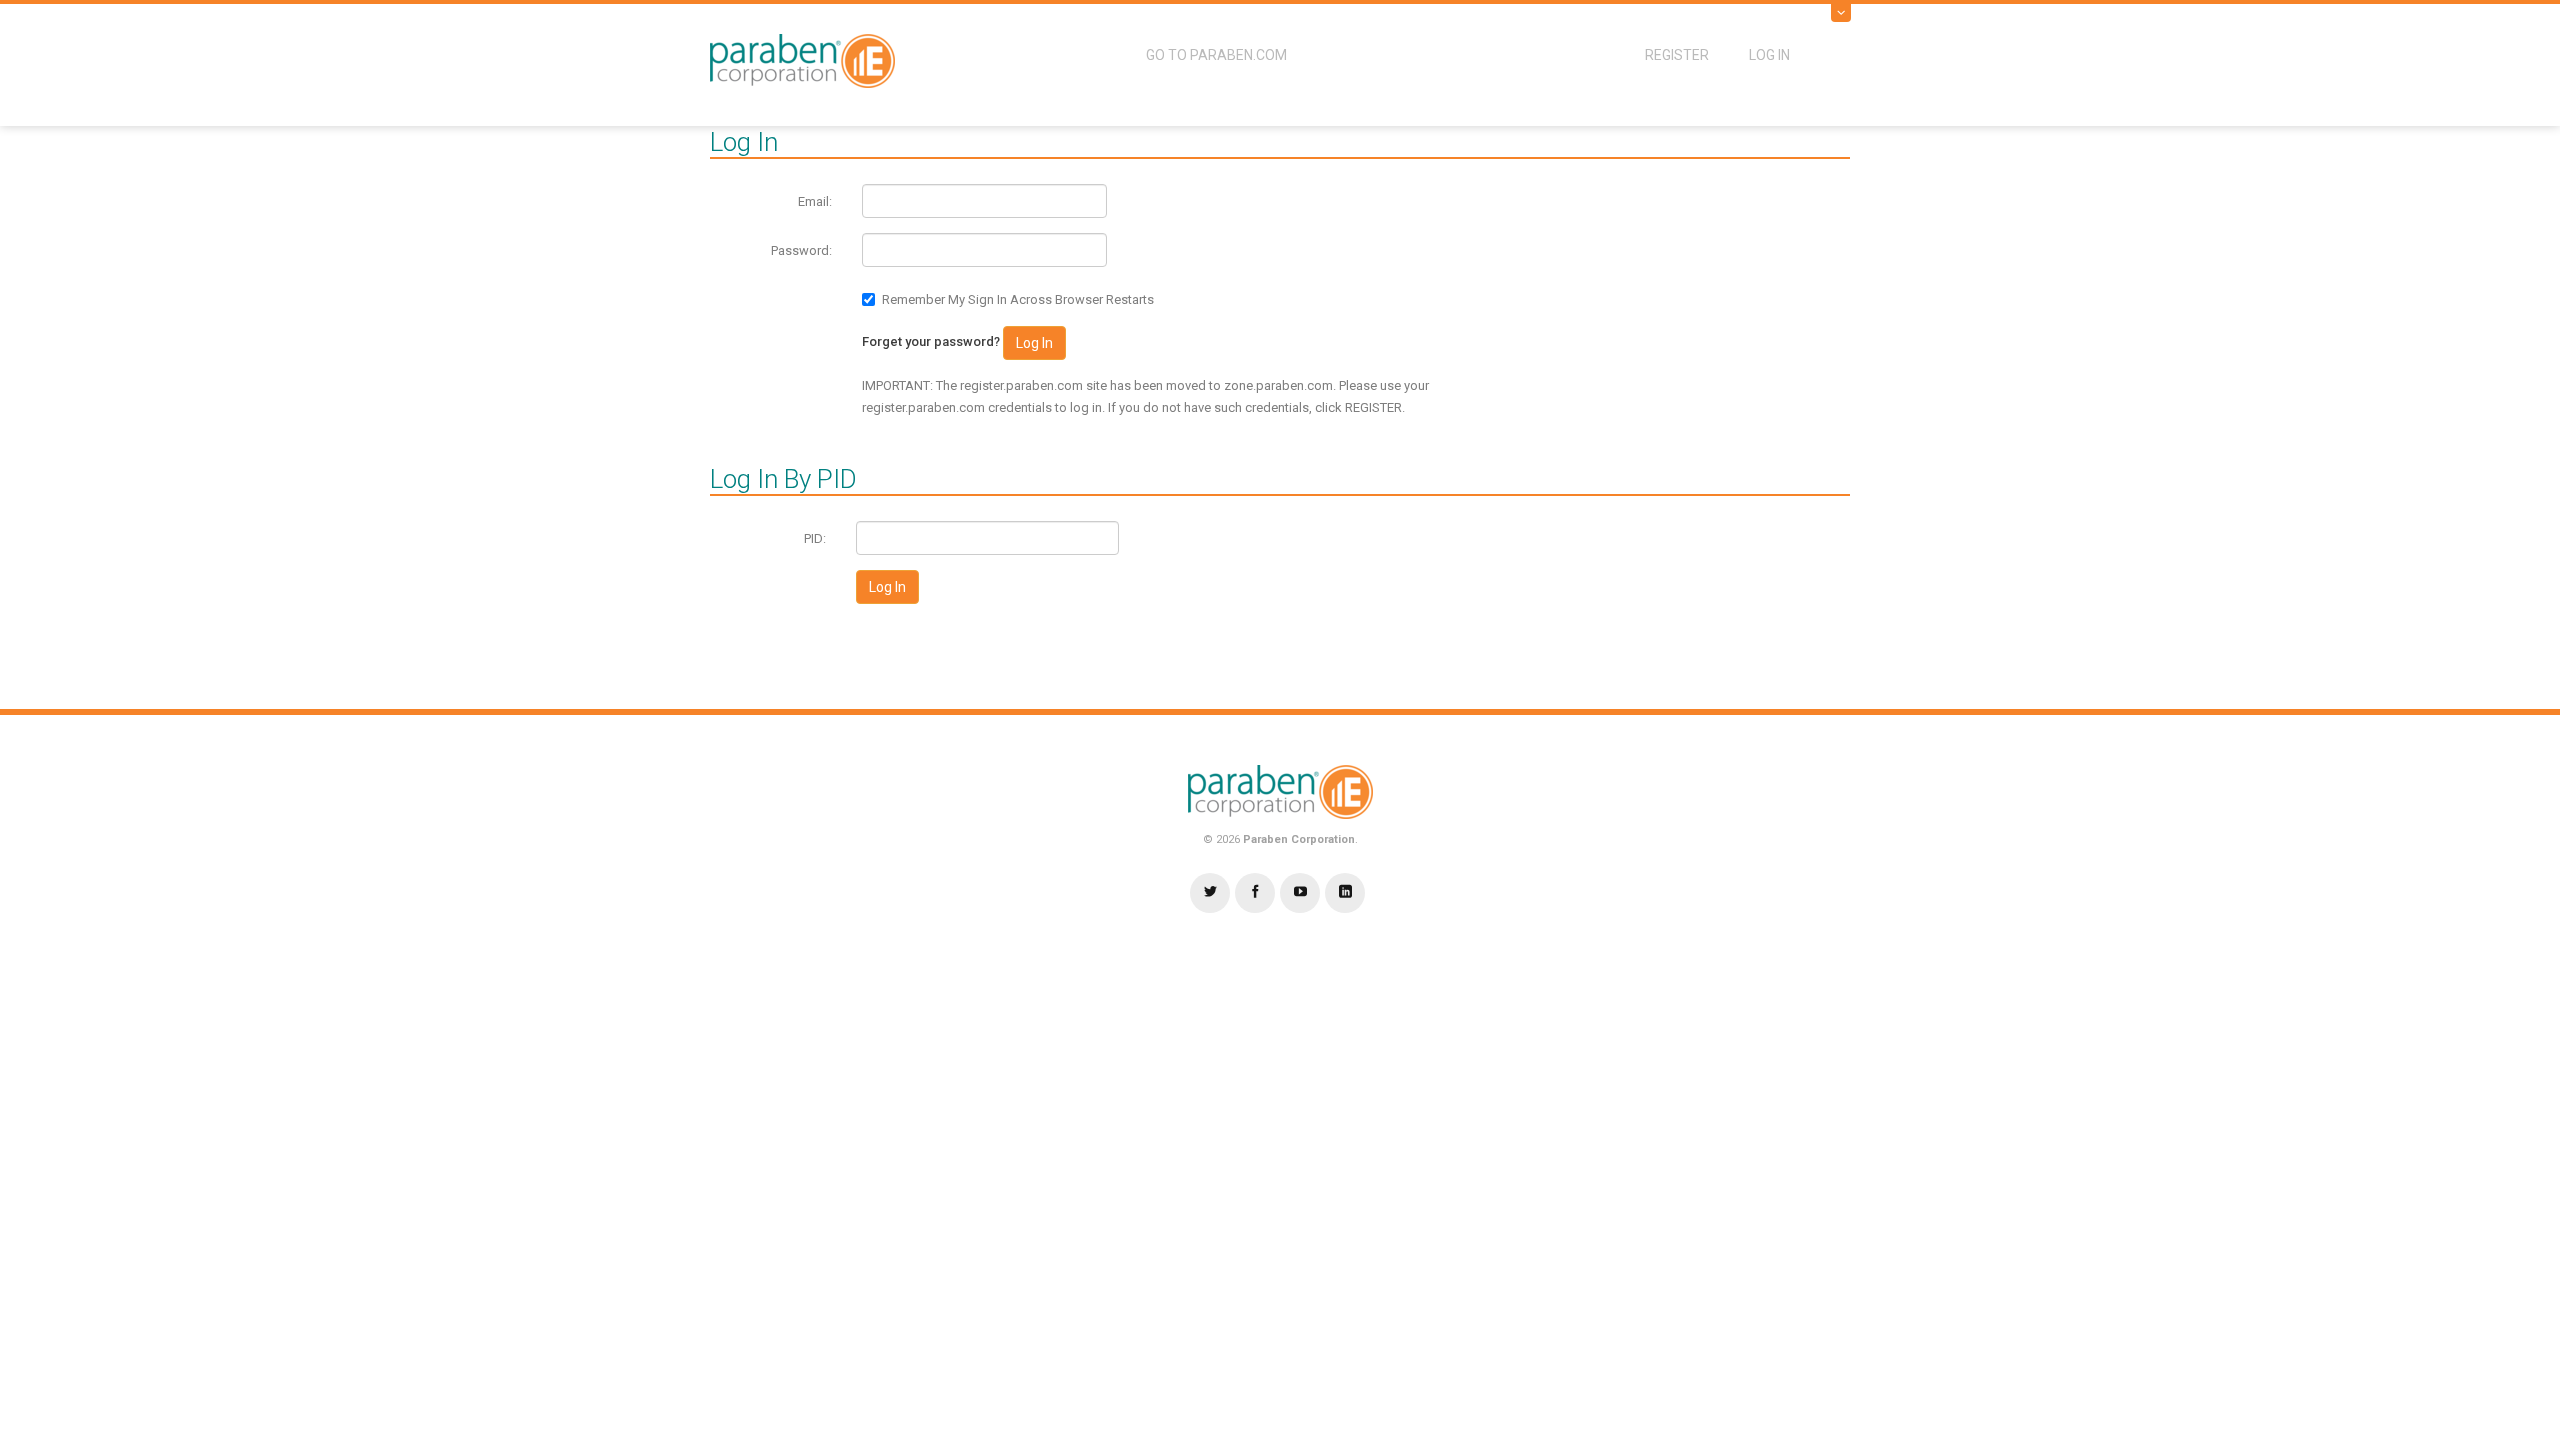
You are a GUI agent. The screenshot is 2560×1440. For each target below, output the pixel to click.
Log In (1769, 55)
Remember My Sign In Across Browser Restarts (1018, 299)
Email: (815, 201)
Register (1677, 55)
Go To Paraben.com (1216, 55)
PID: (815, 538)
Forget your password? (931, 341)
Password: (801, 250)
